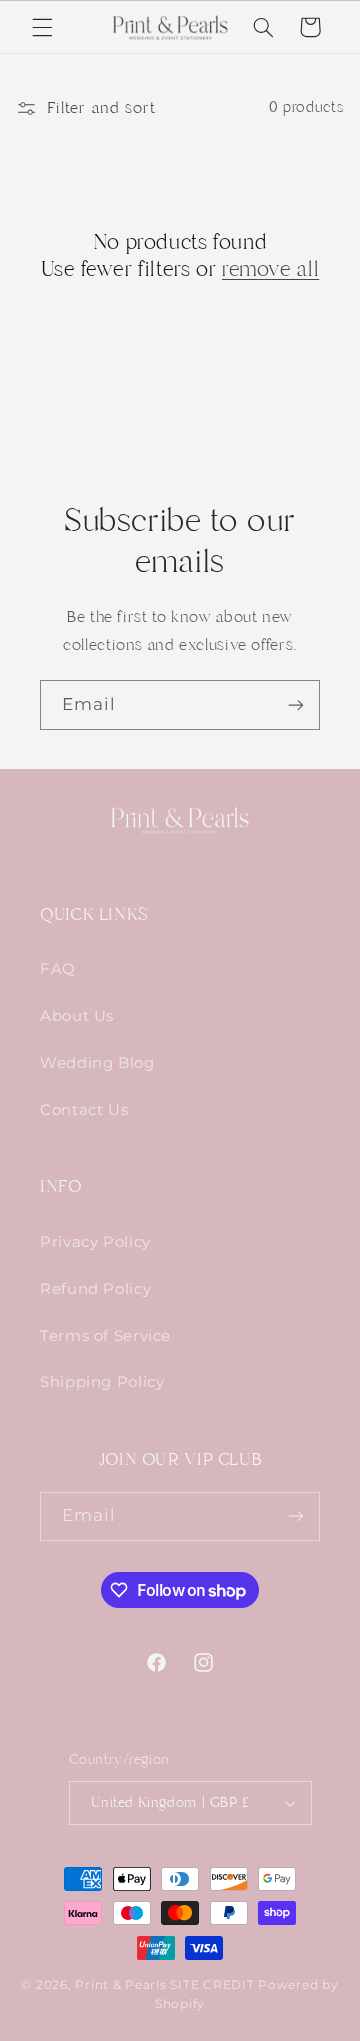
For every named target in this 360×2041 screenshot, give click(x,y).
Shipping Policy (102, 1382)
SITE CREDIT (214, 1985)
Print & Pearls (120, 1985)
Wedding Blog (97, 1063)
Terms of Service (105, 1336)
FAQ (58, 969)
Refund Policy (95, 1289)
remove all (270, 269)
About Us (77, 1016)
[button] (42, 27)
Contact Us (84, 1110)
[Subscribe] (296, 704)
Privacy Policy (95, 1242)
